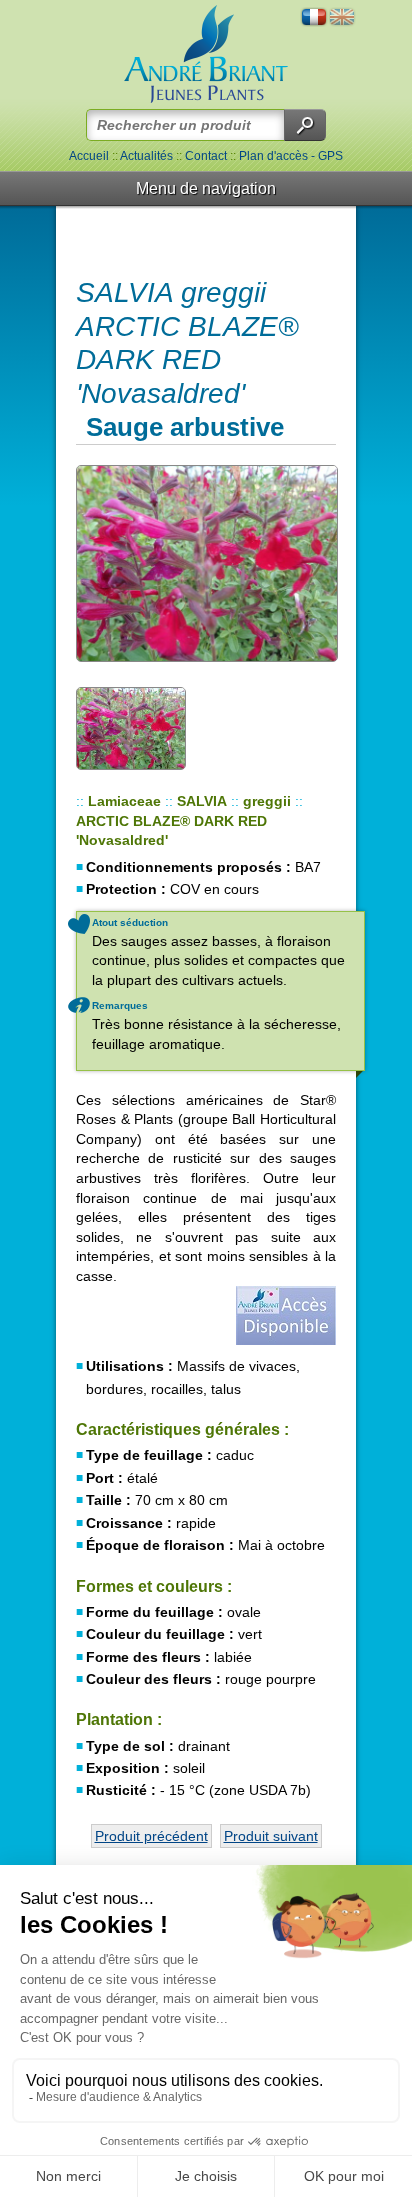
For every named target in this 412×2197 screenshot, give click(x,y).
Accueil (89, 156)
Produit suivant (271, 1836)
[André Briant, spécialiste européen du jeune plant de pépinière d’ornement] (206, 54)
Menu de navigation (206, 188)
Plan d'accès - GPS (291, 156)
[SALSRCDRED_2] (206, 563)
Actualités (146, 156)
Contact (206, 156)
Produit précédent (151, 1836)
